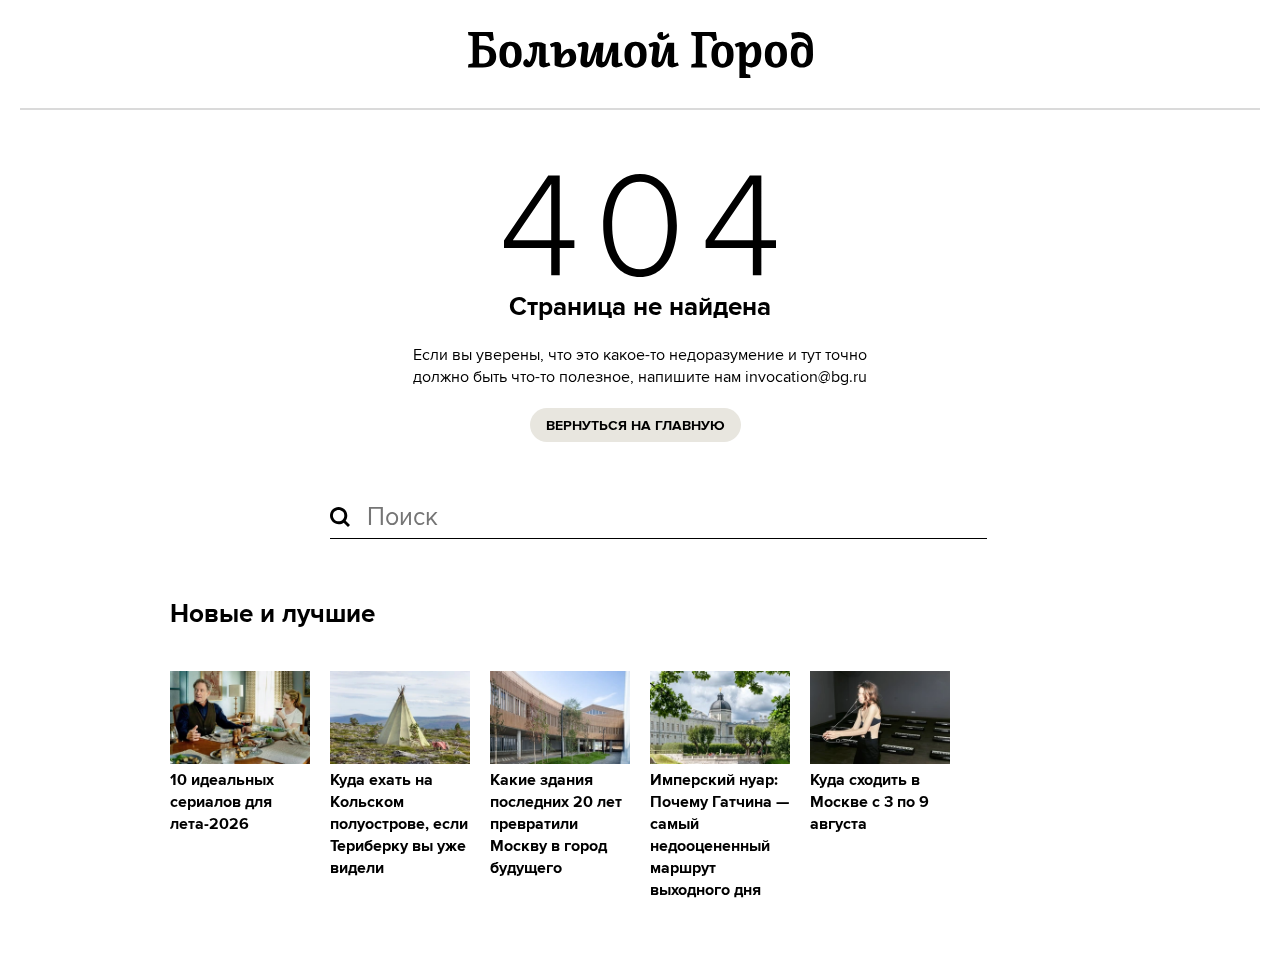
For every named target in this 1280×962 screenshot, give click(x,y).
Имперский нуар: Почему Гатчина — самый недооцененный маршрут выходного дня (719, 835)
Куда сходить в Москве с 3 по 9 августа (869, 802)
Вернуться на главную (635, 426)
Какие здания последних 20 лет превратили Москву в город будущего (556, 824)
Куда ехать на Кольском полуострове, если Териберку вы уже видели (399, 824)
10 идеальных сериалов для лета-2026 (222, 802)
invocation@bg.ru (806, 377)
